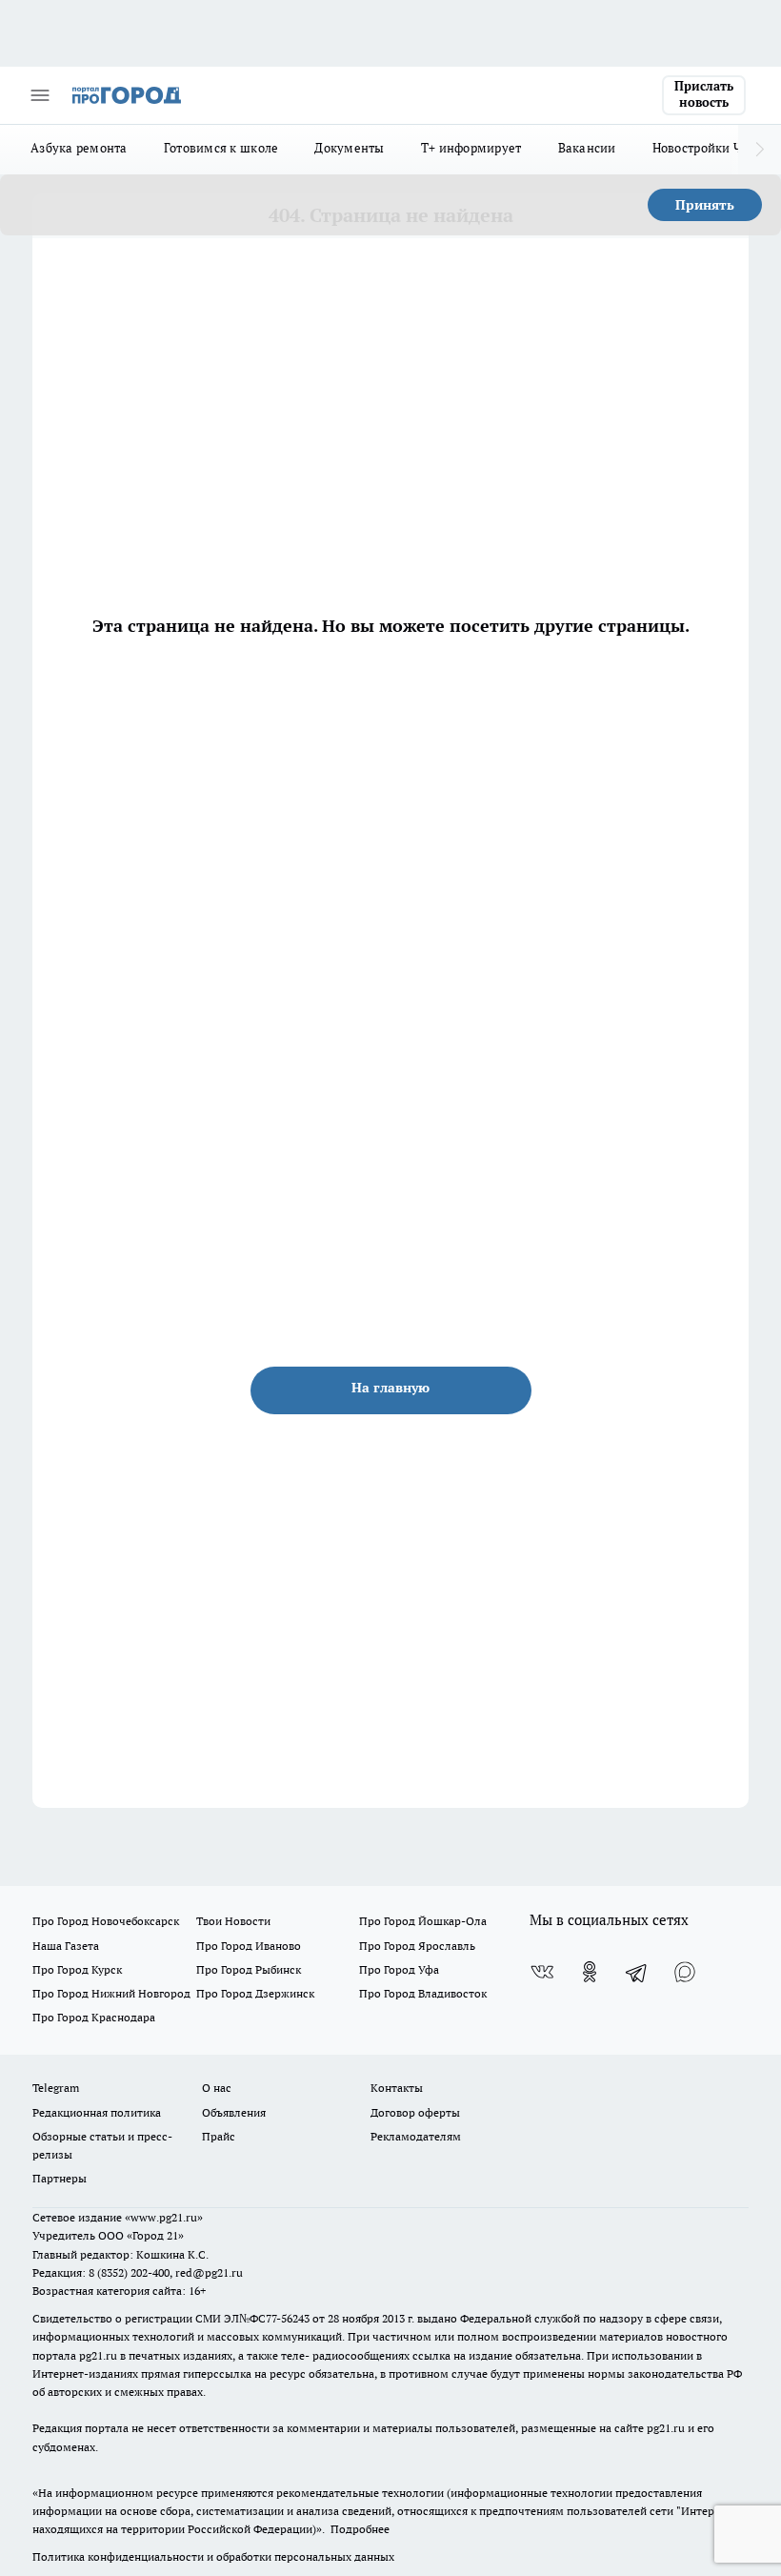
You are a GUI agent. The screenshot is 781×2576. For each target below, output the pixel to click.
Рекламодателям (416, 2136)
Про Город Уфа (399, 1969)
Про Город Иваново (249, 1946)
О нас (217, 2088)
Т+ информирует (471, 148)
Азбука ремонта (79, 148)
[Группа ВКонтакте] (542, 1972)
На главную (390, 1388)
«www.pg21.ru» (164, 2217)
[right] (760, 150)
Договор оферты (415, 2112)
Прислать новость (704, 94)
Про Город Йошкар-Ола (423, 1921)
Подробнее (360, 2529)
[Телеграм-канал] (637, 1972)
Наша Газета (66, 1946)
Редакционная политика (97, 2112)
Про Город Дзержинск (255, 1993)
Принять (705, 205)
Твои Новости (233, 1921)
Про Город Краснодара (94, 2017)
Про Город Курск (77, 1969)
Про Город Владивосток (423, 1993)
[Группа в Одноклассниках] (590, 1972)
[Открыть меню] (40, 95)
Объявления (234, 2112)
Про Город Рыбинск (249, 1969)
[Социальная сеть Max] (685, 1972)
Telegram (56, 2088)
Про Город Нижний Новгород (111, 1993)
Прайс (219, 2136)
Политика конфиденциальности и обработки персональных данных (213, 2556)
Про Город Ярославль (417, 1946)
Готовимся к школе (221, 148)
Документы (349, 148)
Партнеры (60, 2178)
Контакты (397, 2088)
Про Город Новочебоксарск (106, 1921)
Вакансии (587, 148)
